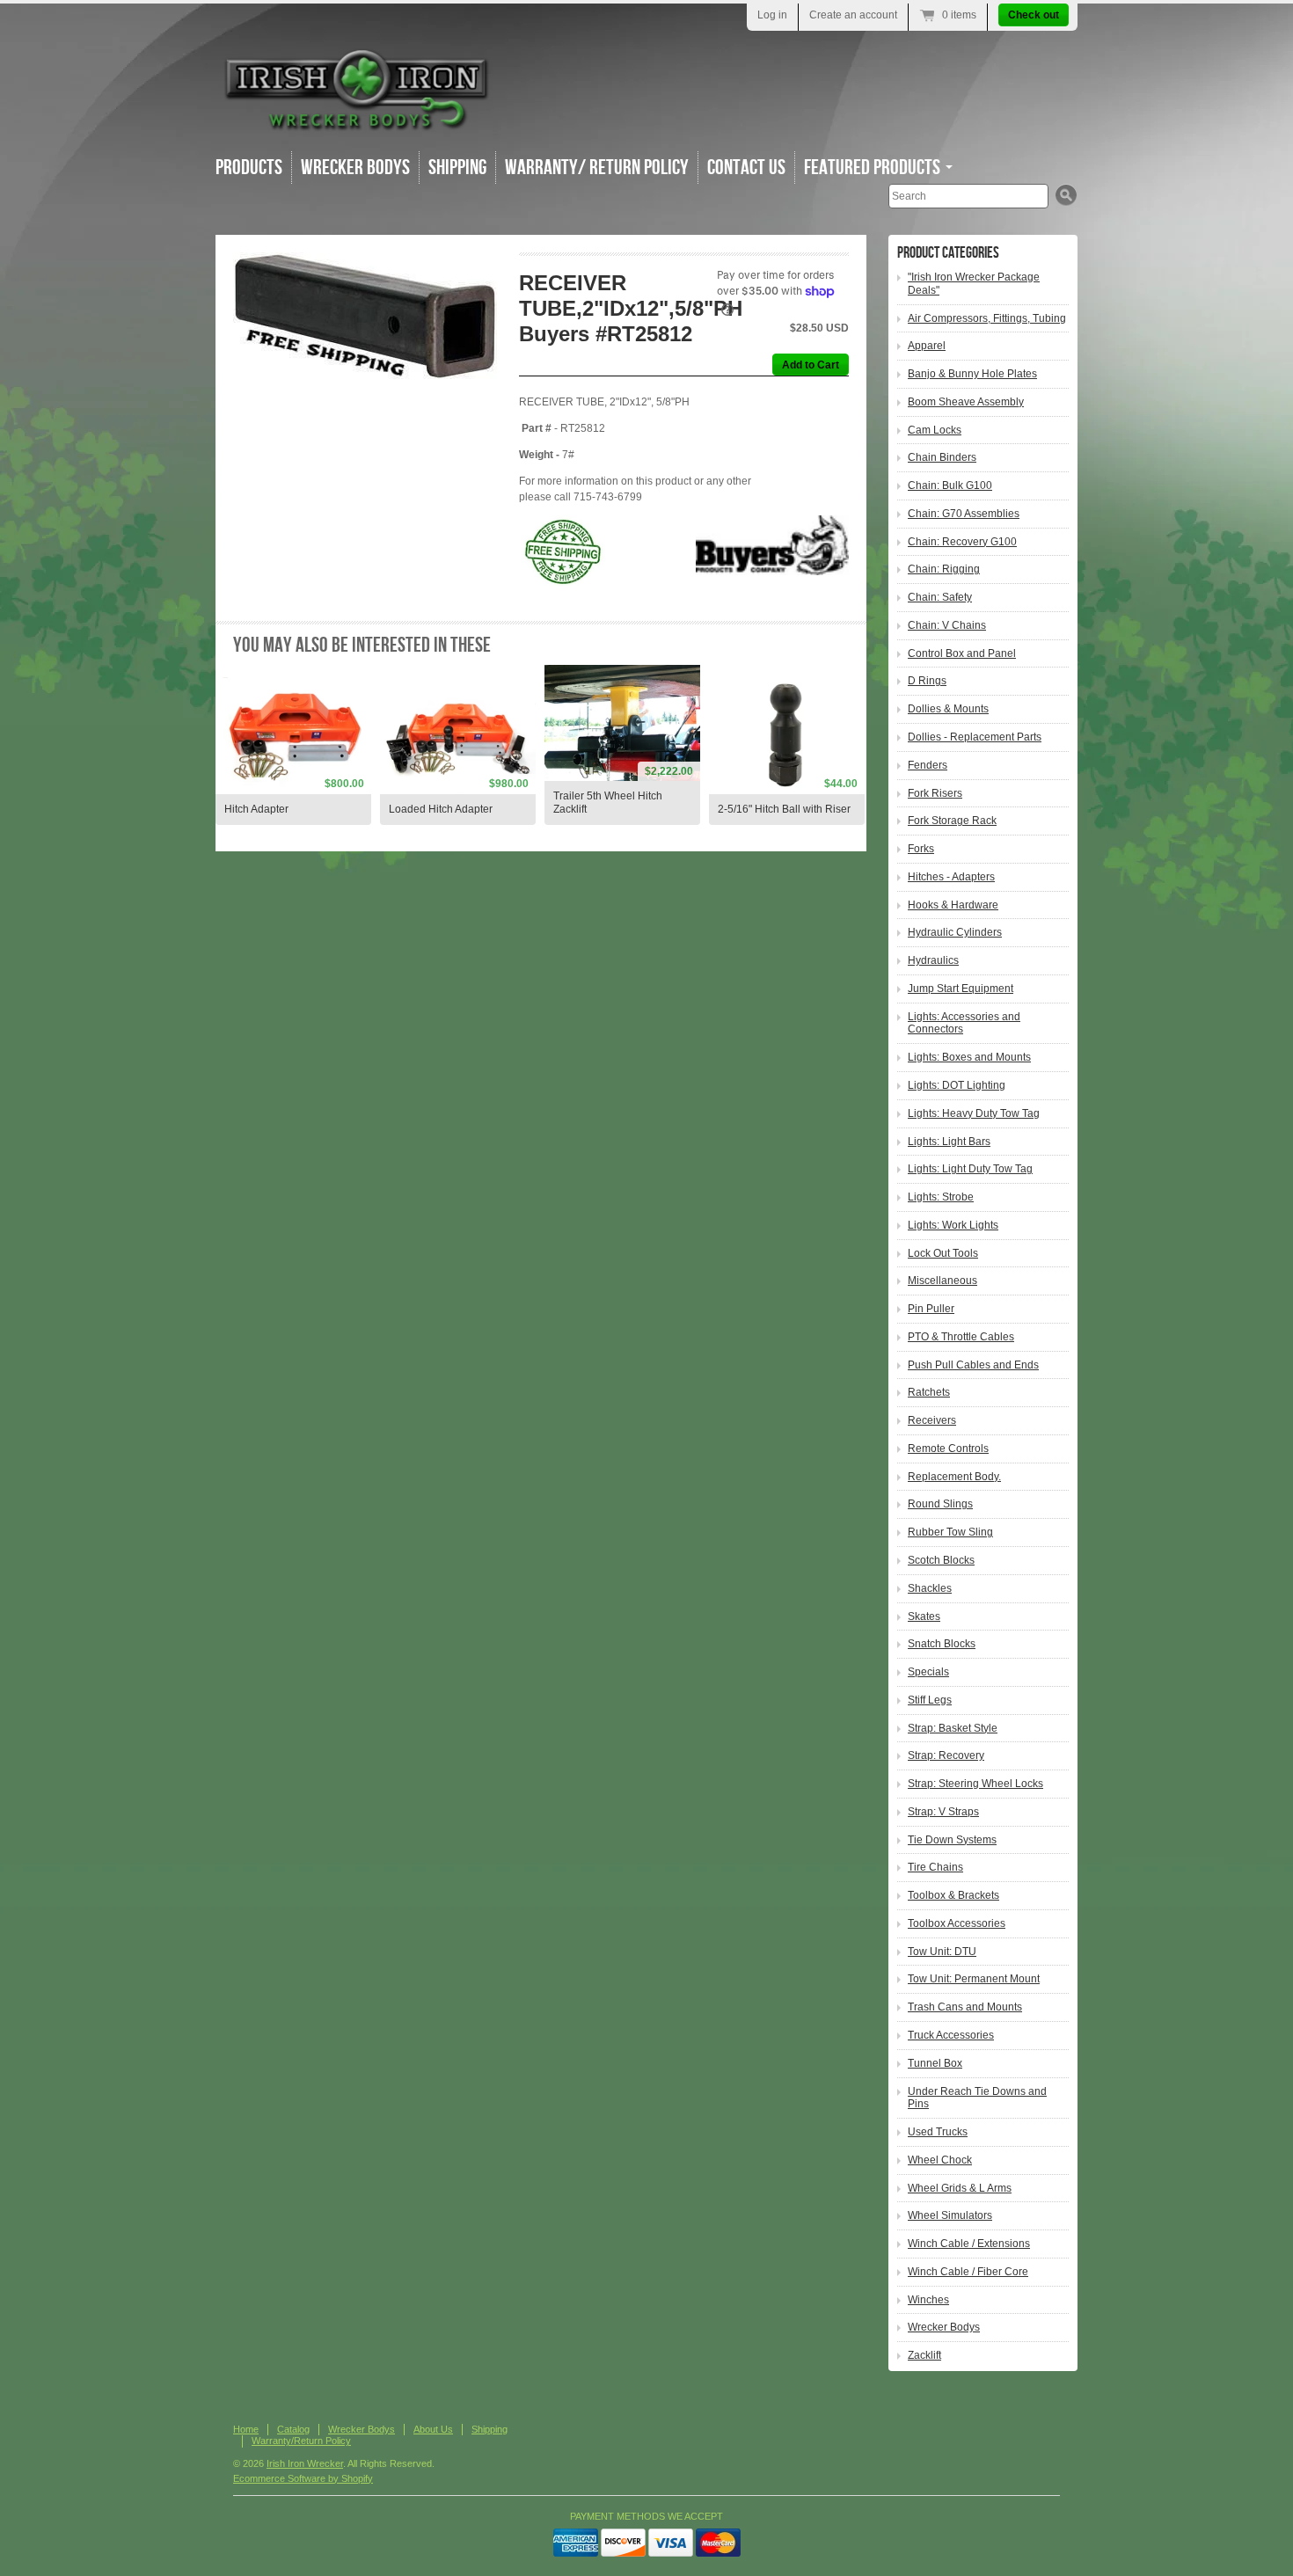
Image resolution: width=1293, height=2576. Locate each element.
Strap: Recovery (946, 1755)
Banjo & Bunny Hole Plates (972, 374)
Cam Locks (935, 430)
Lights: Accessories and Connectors (964, 1023)
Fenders (928, 765)
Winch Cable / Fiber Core (968, 2272)
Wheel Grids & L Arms (960, 2188)
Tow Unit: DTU (942, 1952)
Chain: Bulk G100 (950, 485)
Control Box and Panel (962, 653)
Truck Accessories (951, 2035)
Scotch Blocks (941, 1560)
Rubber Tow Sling (950, 1532)
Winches (928, 2300)
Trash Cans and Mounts (965, 2007)
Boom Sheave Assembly (966, 402)
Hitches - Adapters (951, 877)
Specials (928, 1672)
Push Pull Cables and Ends (973, 1365)
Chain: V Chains (947, 625)
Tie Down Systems (952, 1840)
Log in (772, 15)
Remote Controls (948, 1449)
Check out (1034, 15)
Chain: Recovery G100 (962, 542)
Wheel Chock (940, 2160)
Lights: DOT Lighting (957, 1085)
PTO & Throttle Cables (961, 1337)
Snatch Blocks (942, 1644)
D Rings (927, 681)
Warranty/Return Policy (301, 2441)
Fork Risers (935, 793)
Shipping (457, 168)
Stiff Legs (930, 1700)
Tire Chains (935, 1867)
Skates (924, 1616)
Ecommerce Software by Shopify (303, 2478)
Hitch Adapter (256, 809)
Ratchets (929, 1392)
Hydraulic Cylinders (955, 932)
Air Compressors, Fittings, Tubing (987, 318)
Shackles (930, 1588)
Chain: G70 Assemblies (964, 514)
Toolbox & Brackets (953, 1895)
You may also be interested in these (362, 645)
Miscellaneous (942, 1281)
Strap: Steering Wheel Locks (975, 1784)
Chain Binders (942, 457)
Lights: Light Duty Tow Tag (970, 1169)
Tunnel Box (935, 2063)
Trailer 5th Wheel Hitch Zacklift (608, 803)
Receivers (932, 1420)
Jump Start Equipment (961, 989)
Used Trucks (938, 2132)
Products (249, 168)
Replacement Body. (954, 1477)
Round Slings (940, 1504)
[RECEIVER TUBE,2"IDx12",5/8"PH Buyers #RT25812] (366, 335)
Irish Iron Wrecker (305, 2463)
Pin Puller (931, 1309)
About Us (433, 2429)
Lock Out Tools (943, 1253)
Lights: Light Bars (949, 1142)
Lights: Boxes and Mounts (969, 1057)
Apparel (927, 346)
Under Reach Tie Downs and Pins (977, 2098)
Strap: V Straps (943, 1812)
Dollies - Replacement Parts (975, 737)
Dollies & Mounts (948, 709)
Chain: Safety (940, 597)
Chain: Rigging (944, 569)
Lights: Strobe (941, 1197)
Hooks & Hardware (953, 905)
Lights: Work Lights (953, 1225)
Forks (921, 849)
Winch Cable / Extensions (969, 2244)
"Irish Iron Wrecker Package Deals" (974, 284)
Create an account (853, 15)
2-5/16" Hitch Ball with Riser (784, 809)
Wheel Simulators (950, 2215)
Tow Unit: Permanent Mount (974, 1979)
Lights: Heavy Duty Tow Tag (974, 1113)
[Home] (356, 123)
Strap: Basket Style (953, 1728)
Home (246, 2429)
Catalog (293, 2429)
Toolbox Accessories (957, 1923)
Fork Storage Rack (952, 821)
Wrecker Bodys (355, 168)
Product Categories (948, 253)
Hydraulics (933, 960)
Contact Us (746, 168)
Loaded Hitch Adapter (441, 809)
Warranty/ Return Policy (597, 168)
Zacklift (924, 2355)
